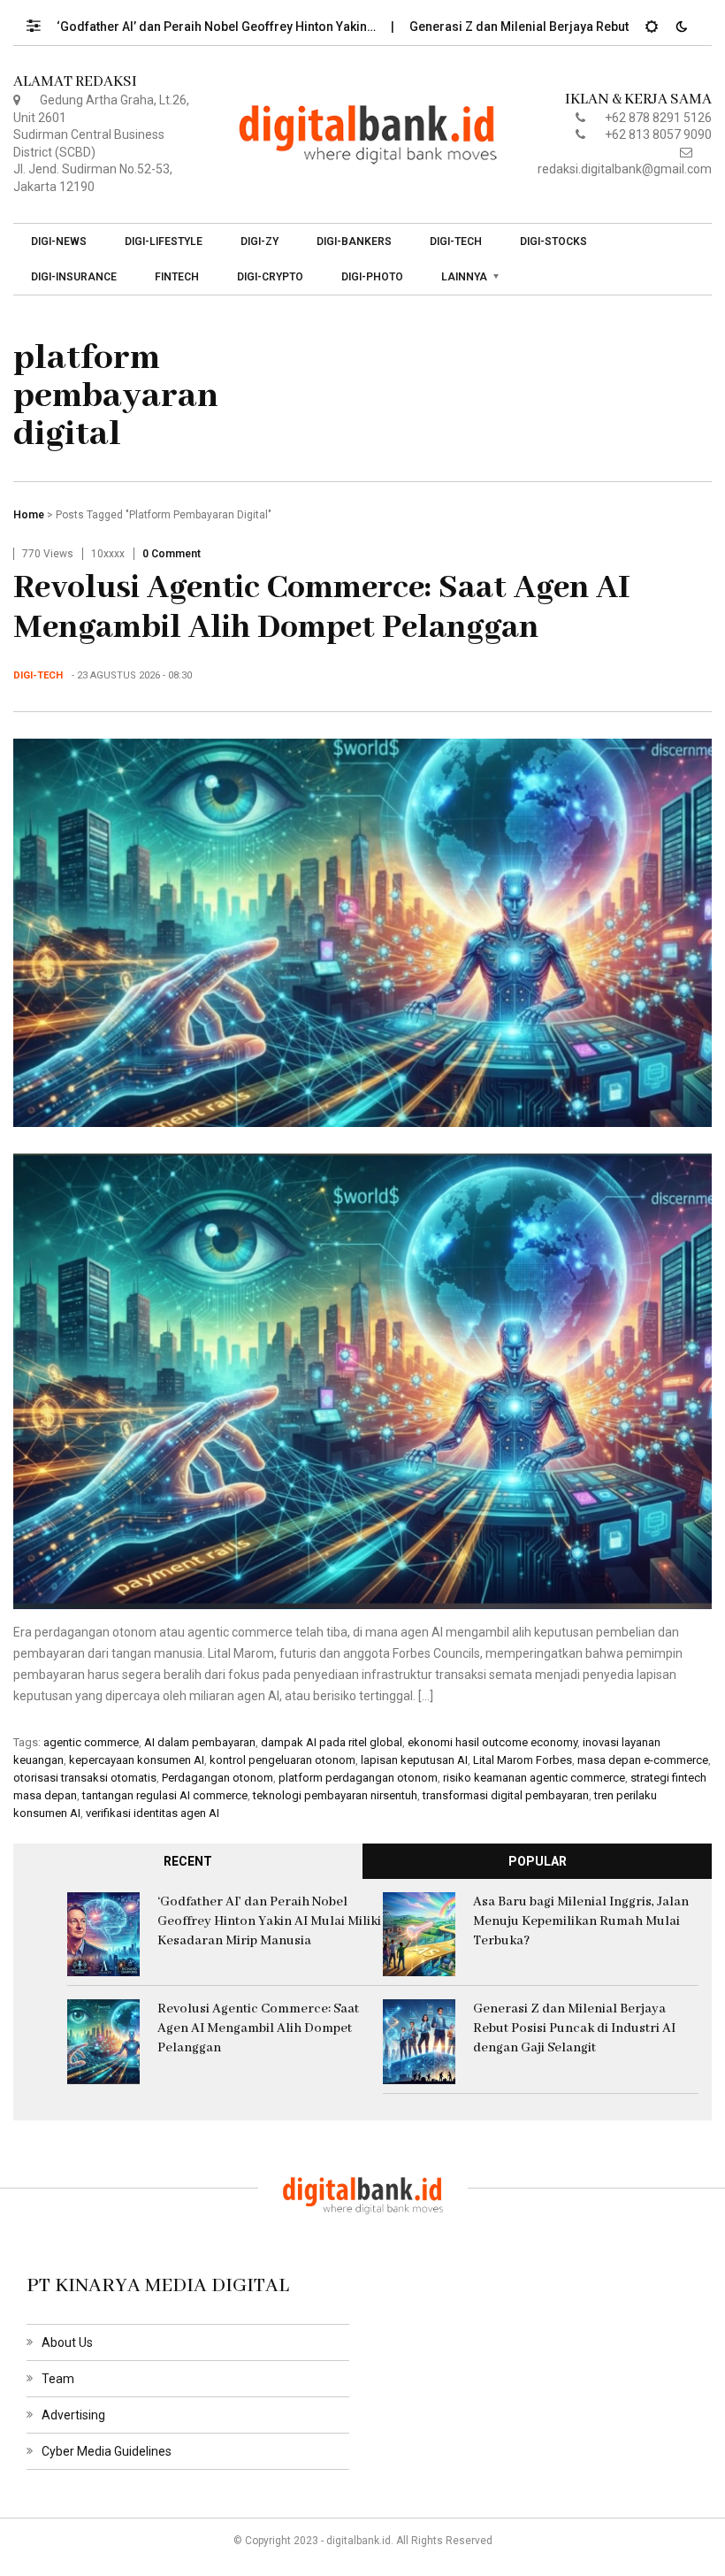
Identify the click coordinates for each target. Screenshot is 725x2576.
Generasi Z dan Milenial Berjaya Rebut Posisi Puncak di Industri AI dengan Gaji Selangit (574, 2028)
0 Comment (172, 554)
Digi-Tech (456, 241)
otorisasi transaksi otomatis (85, 1778)
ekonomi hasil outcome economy (492, 1742)
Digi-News (59, 241)
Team (58, 2379)
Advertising (73, 2415)
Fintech (177, 277)
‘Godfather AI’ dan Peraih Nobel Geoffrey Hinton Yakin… (165, 27)
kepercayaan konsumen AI (137, 1760)
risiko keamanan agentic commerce (534, 1778)
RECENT (188, 1861)
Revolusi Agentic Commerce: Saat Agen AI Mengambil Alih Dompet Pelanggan (322, 608)
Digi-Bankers (354, 241)
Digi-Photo (372, 277)
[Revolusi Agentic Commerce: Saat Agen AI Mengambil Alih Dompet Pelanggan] (362, 931)
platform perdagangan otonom (358, 1778)
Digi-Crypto (270, 277)
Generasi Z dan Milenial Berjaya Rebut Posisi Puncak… (515, 27)
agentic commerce (91, 1742)
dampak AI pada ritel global (332, 1742)
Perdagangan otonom (217, 1778)
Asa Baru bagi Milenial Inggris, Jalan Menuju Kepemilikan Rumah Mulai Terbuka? (581, 1921)
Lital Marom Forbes (523, 1760)
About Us (67, 2342)
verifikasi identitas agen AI (153, 1813)
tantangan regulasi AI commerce (165, 1795)
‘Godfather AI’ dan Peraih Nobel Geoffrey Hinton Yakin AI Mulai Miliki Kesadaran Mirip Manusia (269, 1921)
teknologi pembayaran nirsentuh (335, 1795)
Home (29, 515)
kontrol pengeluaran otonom (282, 1760)
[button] (42, 21)
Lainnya (464, 277)
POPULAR (538, 1861)
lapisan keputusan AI (414, 1760)
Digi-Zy (259, 241)
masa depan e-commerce (643, 1760)
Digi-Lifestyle (164, 241)
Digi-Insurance (74, 277)
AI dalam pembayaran (200, 1742)
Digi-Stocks (553, 241)
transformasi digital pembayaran (506, 1795)
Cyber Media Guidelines (107, 2451)
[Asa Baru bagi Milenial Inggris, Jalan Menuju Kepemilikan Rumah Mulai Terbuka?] (419, 1933)
